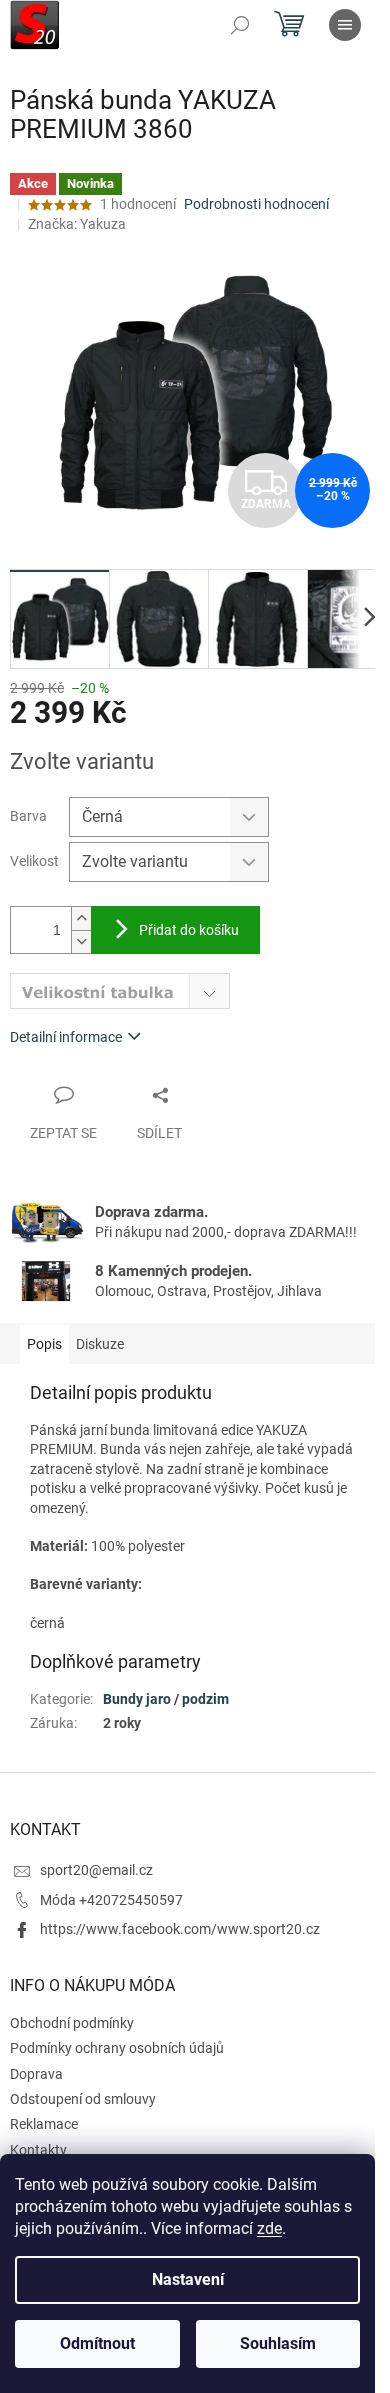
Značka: (77, 224)
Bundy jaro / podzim (166, 1699)
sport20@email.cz (96, 1870)
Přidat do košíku (189, 930)
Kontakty (38, 2150)
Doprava (36, 2074)
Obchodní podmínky (72, 2023)
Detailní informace (66, 1037)
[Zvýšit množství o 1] (81, 918)
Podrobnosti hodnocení (256, 204)
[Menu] (345, 25)
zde (269, 2228)
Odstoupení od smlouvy (83, 2099)
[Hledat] (240, 25)
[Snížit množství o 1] (81, 941)
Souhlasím (278, 2343)
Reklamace (44, 2124)
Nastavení (188, 2279)
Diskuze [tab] (100, 1344)
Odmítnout (97, 2343)
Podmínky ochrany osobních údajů (117, 2048)
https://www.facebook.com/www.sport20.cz (180, 1929)
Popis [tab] (44, 1344)
